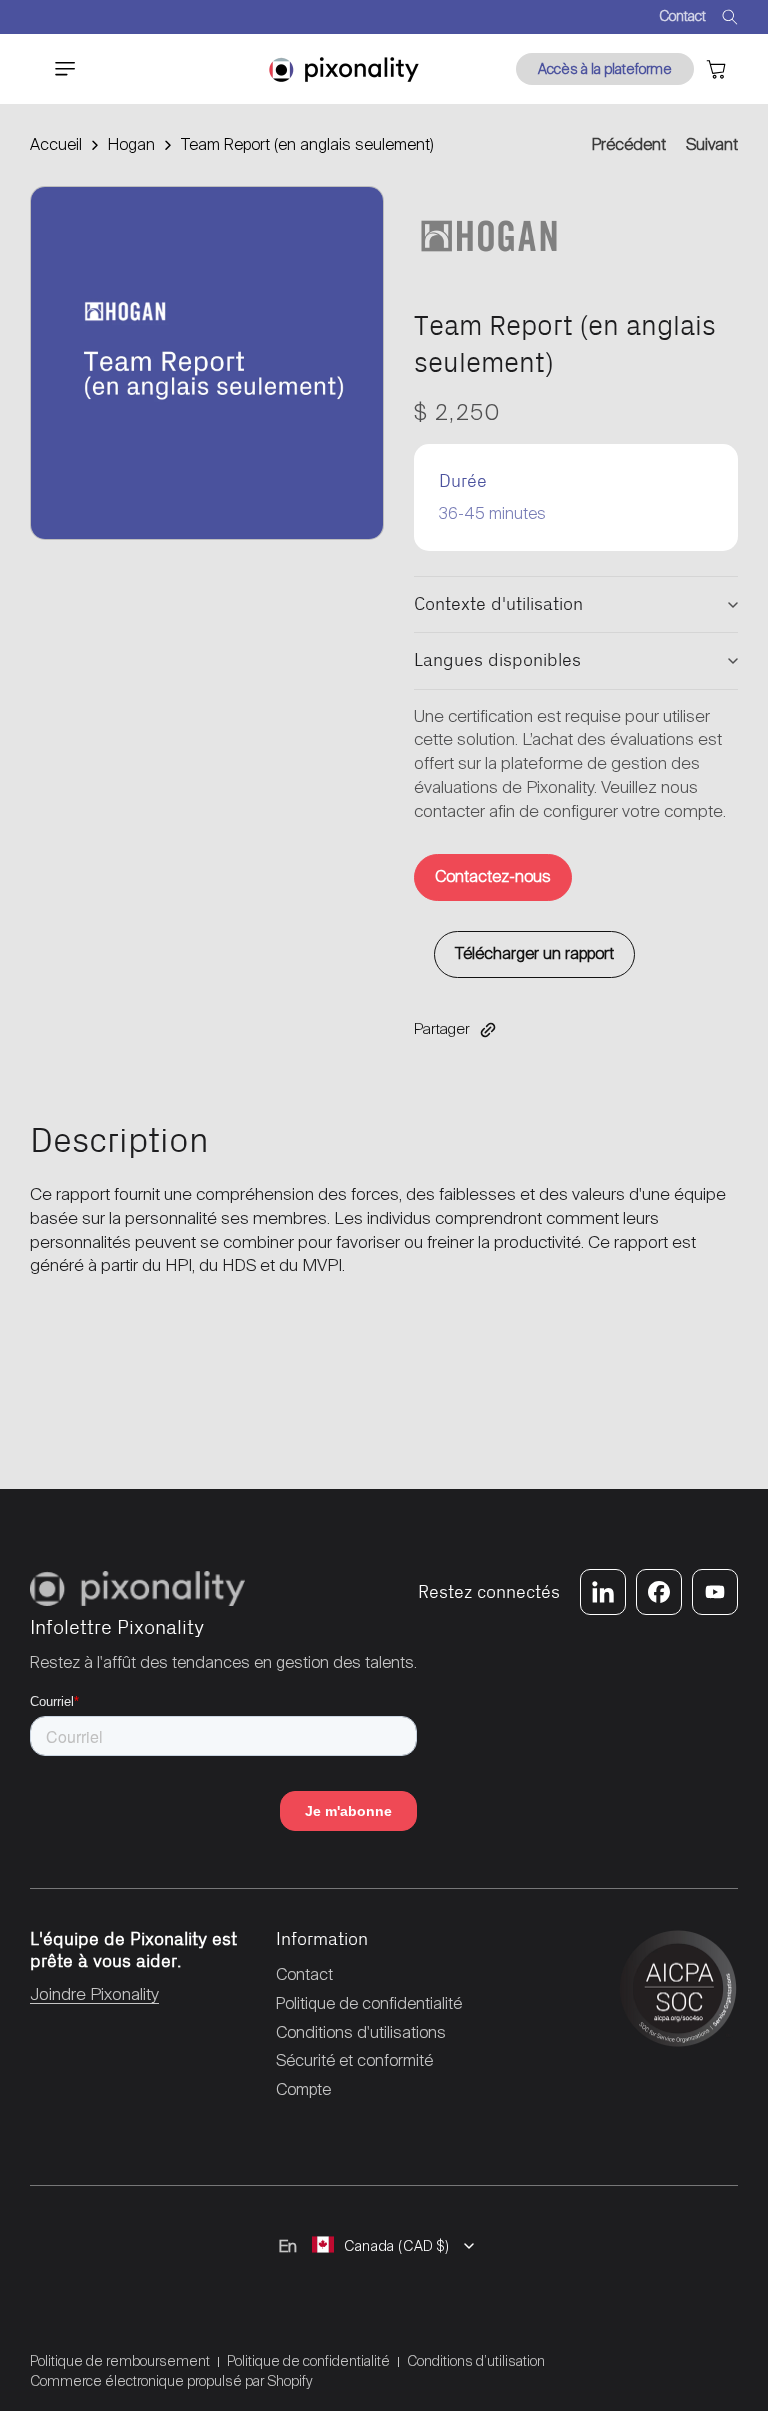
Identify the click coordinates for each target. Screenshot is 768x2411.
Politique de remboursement (120, 2361)
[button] (54, 69)
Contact (682, 16)
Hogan (131, 144)
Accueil (56, 144)
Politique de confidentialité (308, 2361)
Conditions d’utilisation (476, 2361)
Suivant (712, 144)
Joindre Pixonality (94, 1994)
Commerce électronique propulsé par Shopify (171, 2381)
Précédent (629, 144)
